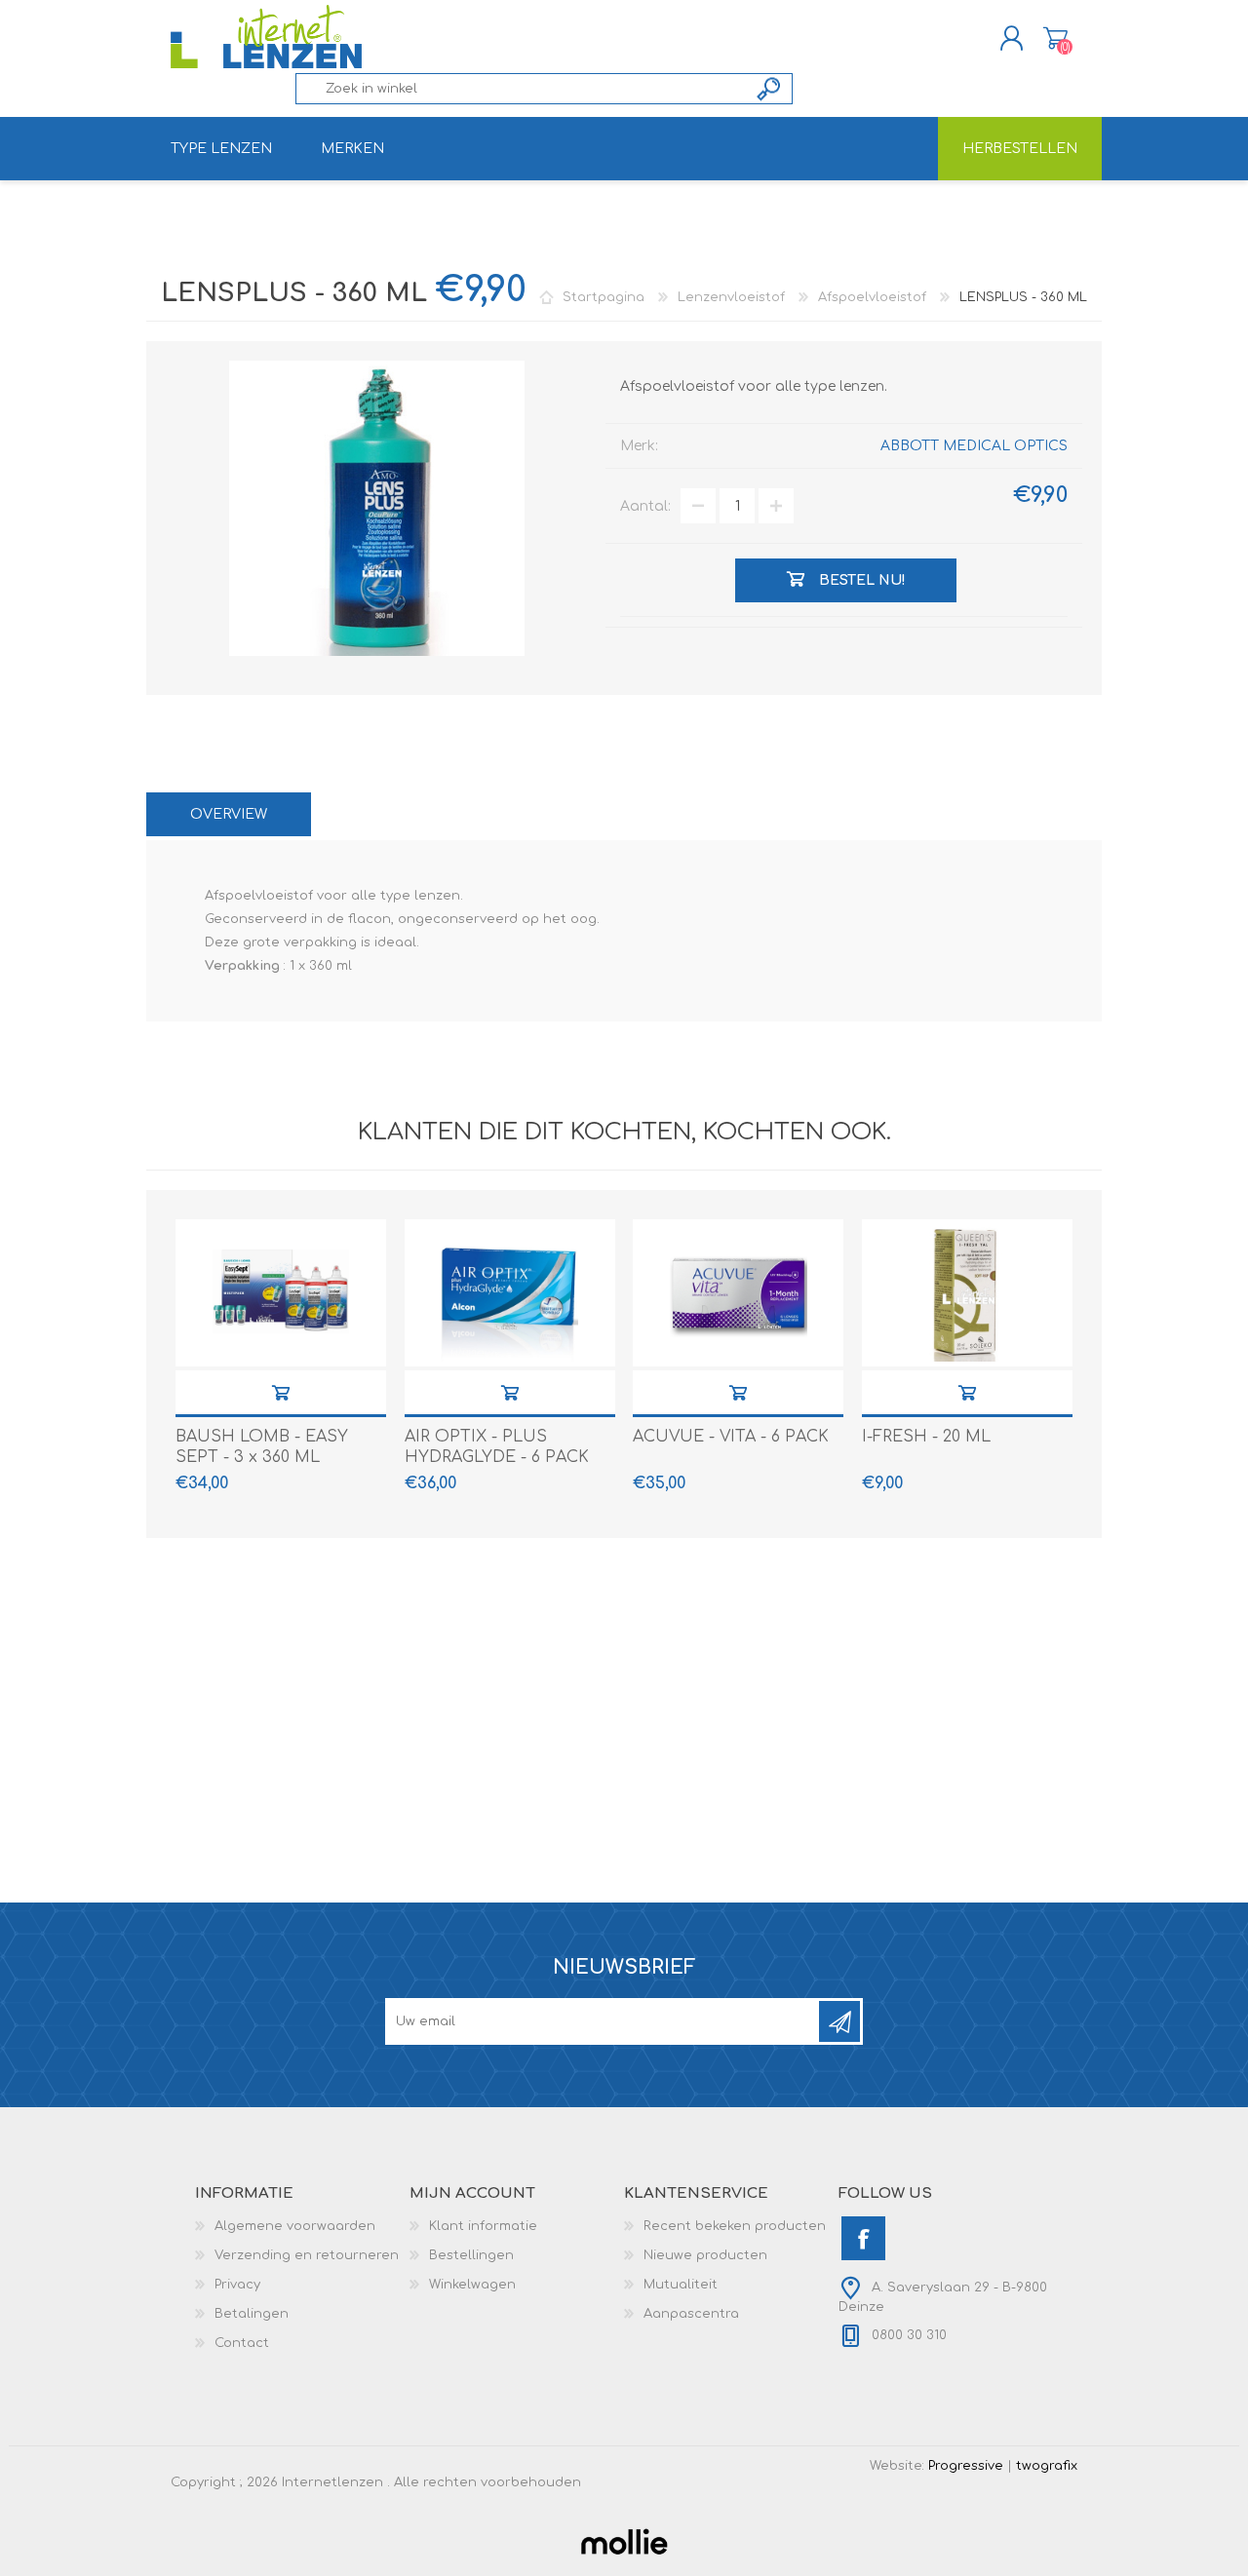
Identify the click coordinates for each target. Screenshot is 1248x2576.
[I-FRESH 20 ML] (967, 1293)
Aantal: (645, 506)
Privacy (237, 2285)
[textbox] (522, 89)
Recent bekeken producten (735, 2226)
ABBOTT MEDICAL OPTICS (974, 446)
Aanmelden (839, 2021)
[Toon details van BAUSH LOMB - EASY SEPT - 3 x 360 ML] (281, 1293)
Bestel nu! (281, 1392)
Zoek (770, 89)
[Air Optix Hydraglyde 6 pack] (510, 1293)
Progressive (966, 2466)
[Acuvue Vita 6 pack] (738, 1293)
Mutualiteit (681, 2285)
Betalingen (252, 2314)
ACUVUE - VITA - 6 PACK (731, 1437)
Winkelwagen (1055, 38)
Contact (242, 2343)
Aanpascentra (691, 2314)
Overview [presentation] (229, 814)
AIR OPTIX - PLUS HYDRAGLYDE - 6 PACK (497, 1447)
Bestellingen (471, 2255)
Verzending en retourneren (307, 2255)
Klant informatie (483, 2226)
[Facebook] (863, 2238)
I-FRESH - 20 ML (926, 1437)
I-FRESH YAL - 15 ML (967, 1392)
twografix (1047, 2466)
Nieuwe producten (705, 2255)
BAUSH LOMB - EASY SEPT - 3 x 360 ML (262, 1447)
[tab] (229, 814)
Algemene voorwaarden (295, 2226)
